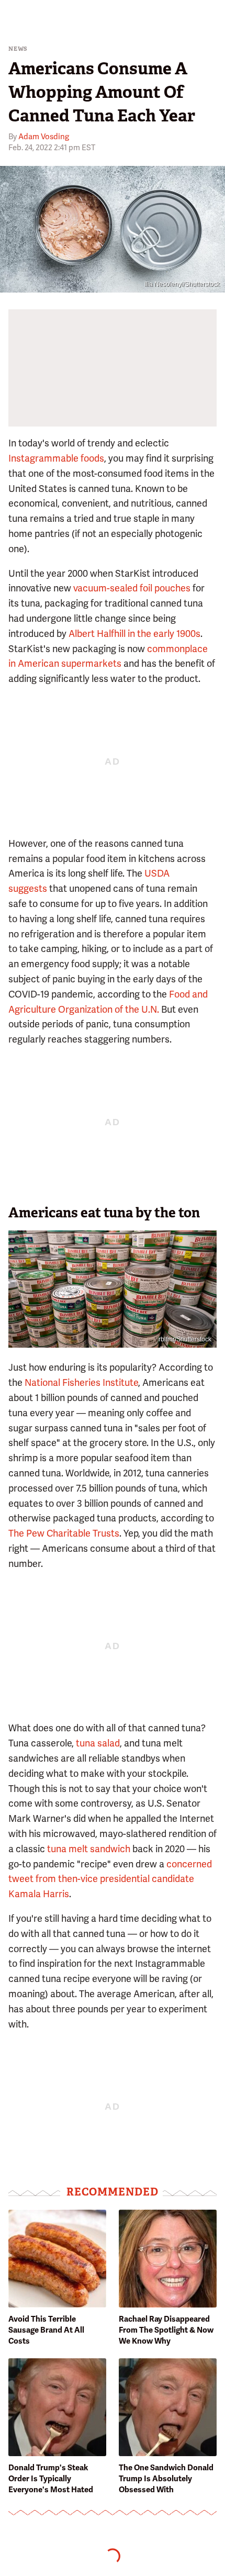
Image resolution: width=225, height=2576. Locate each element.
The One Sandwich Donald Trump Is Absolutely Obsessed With (166, 2479)
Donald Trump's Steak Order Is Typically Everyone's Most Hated (51, 2479)
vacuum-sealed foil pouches (132, 588)
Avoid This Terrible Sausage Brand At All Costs (46, 2330)
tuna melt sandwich (89, 1849)
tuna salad (98, 1743)
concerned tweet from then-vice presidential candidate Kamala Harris (110, 1879)
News (18, 49)
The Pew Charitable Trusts (64, 1533)
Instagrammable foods (56, 458)
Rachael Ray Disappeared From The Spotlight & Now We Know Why (166, 2330)
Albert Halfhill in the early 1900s (134, 634)
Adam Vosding (44, 137)
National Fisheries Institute (81, 1382)
